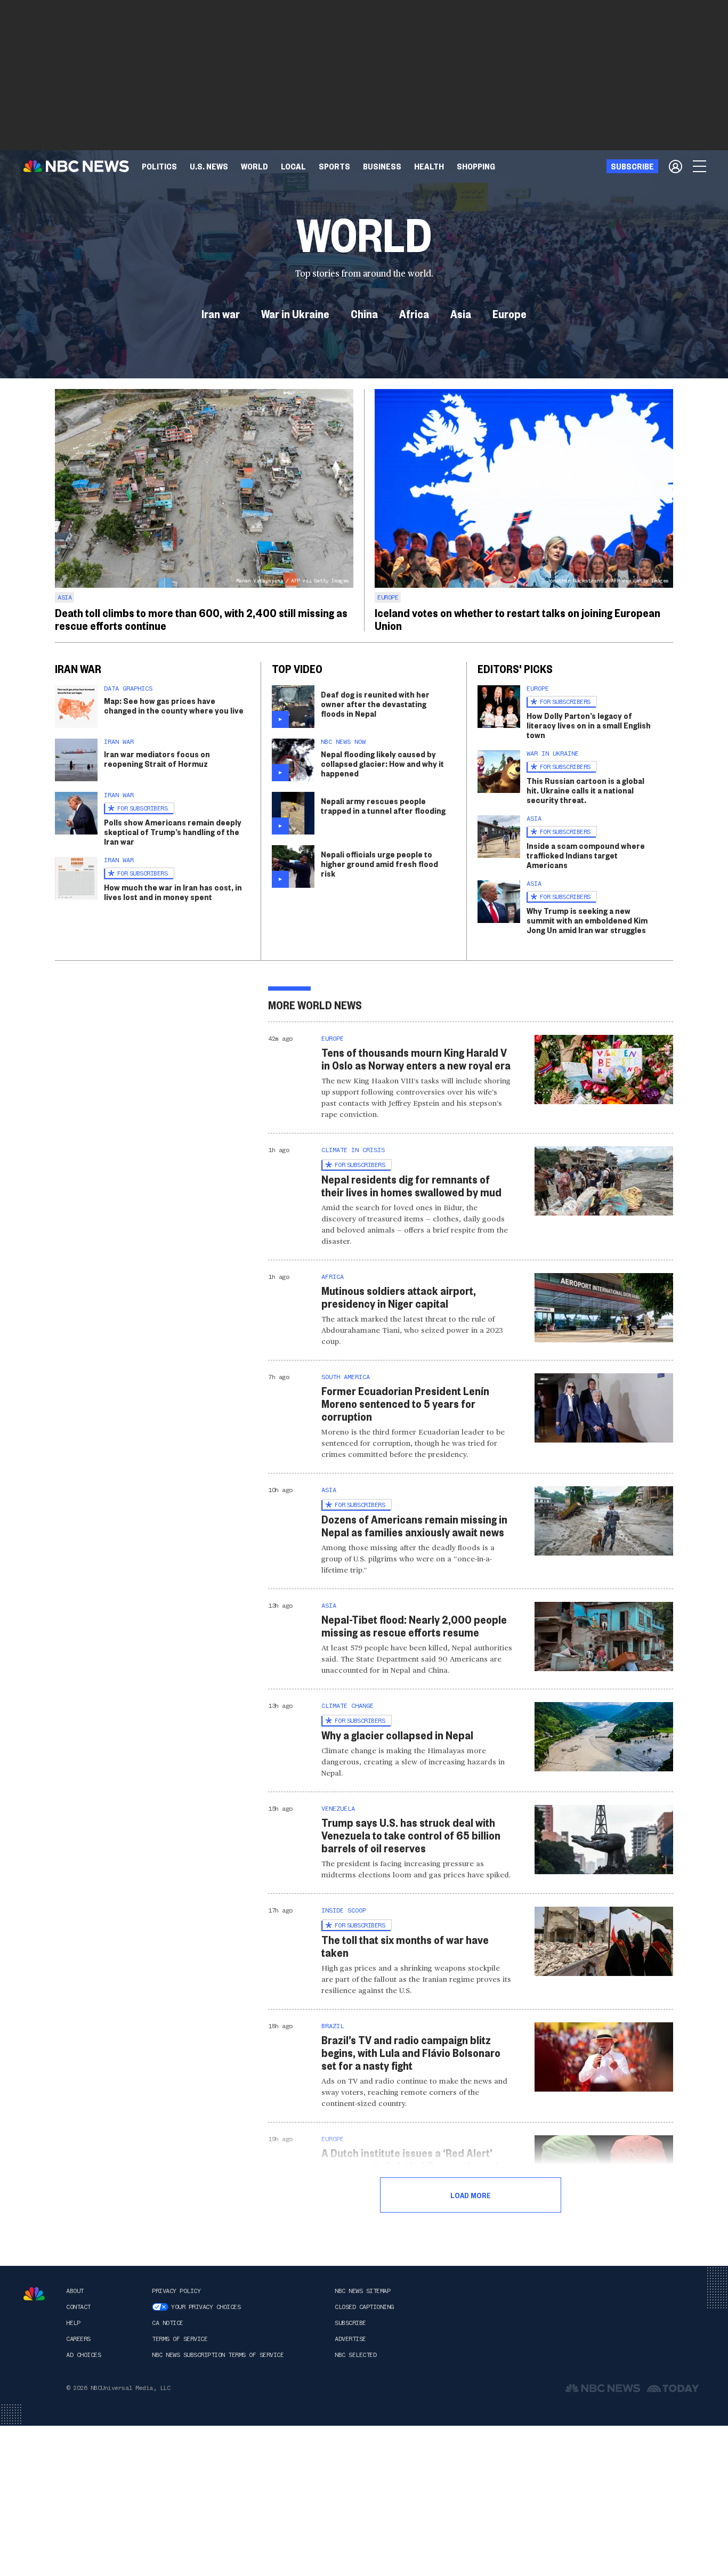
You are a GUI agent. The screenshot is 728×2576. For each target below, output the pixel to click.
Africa (414, 313)
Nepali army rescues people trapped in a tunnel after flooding (383, 805)
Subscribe (350, 2323)
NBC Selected (355, 2355)
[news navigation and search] (700, 166)
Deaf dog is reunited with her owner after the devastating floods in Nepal (375, 704)
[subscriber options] (676, 166)
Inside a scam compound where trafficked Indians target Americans (586, 855)
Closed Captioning (364, 2307)
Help (73, 2323)
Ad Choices (83, 2355)
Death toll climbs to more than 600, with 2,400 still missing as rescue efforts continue (201, 619)
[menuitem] (159, 166)
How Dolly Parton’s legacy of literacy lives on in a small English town (589, 725)
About (75, 2291)
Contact (78, 2307)
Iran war (221, 313)
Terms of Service (180, 2339)
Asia (461, 313)
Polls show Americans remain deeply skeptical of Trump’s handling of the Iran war (173, 832)
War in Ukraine (295, 313)
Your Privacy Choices (206, 2307)
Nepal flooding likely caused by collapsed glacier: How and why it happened (382, 763)
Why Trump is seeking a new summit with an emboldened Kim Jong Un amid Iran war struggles (587, 920)
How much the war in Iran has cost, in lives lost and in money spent (173, 892)
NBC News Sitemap (362, 2291)
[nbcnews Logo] (34, 2294)
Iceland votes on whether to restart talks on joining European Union (517, 619)
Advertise (350, 2339)
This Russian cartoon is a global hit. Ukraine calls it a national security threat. (585, 790)
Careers (78, 2339)
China (364, 313)
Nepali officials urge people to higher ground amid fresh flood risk (379, 864)
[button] (293, 166)
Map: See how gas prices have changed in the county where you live (174, 705)
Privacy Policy (176, 2291)
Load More (471, 2195)
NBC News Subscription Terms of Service (218, 2355)
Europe (509, 313)
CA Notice (168, 2323)
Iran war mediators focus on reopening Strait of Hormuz (157, 759)
